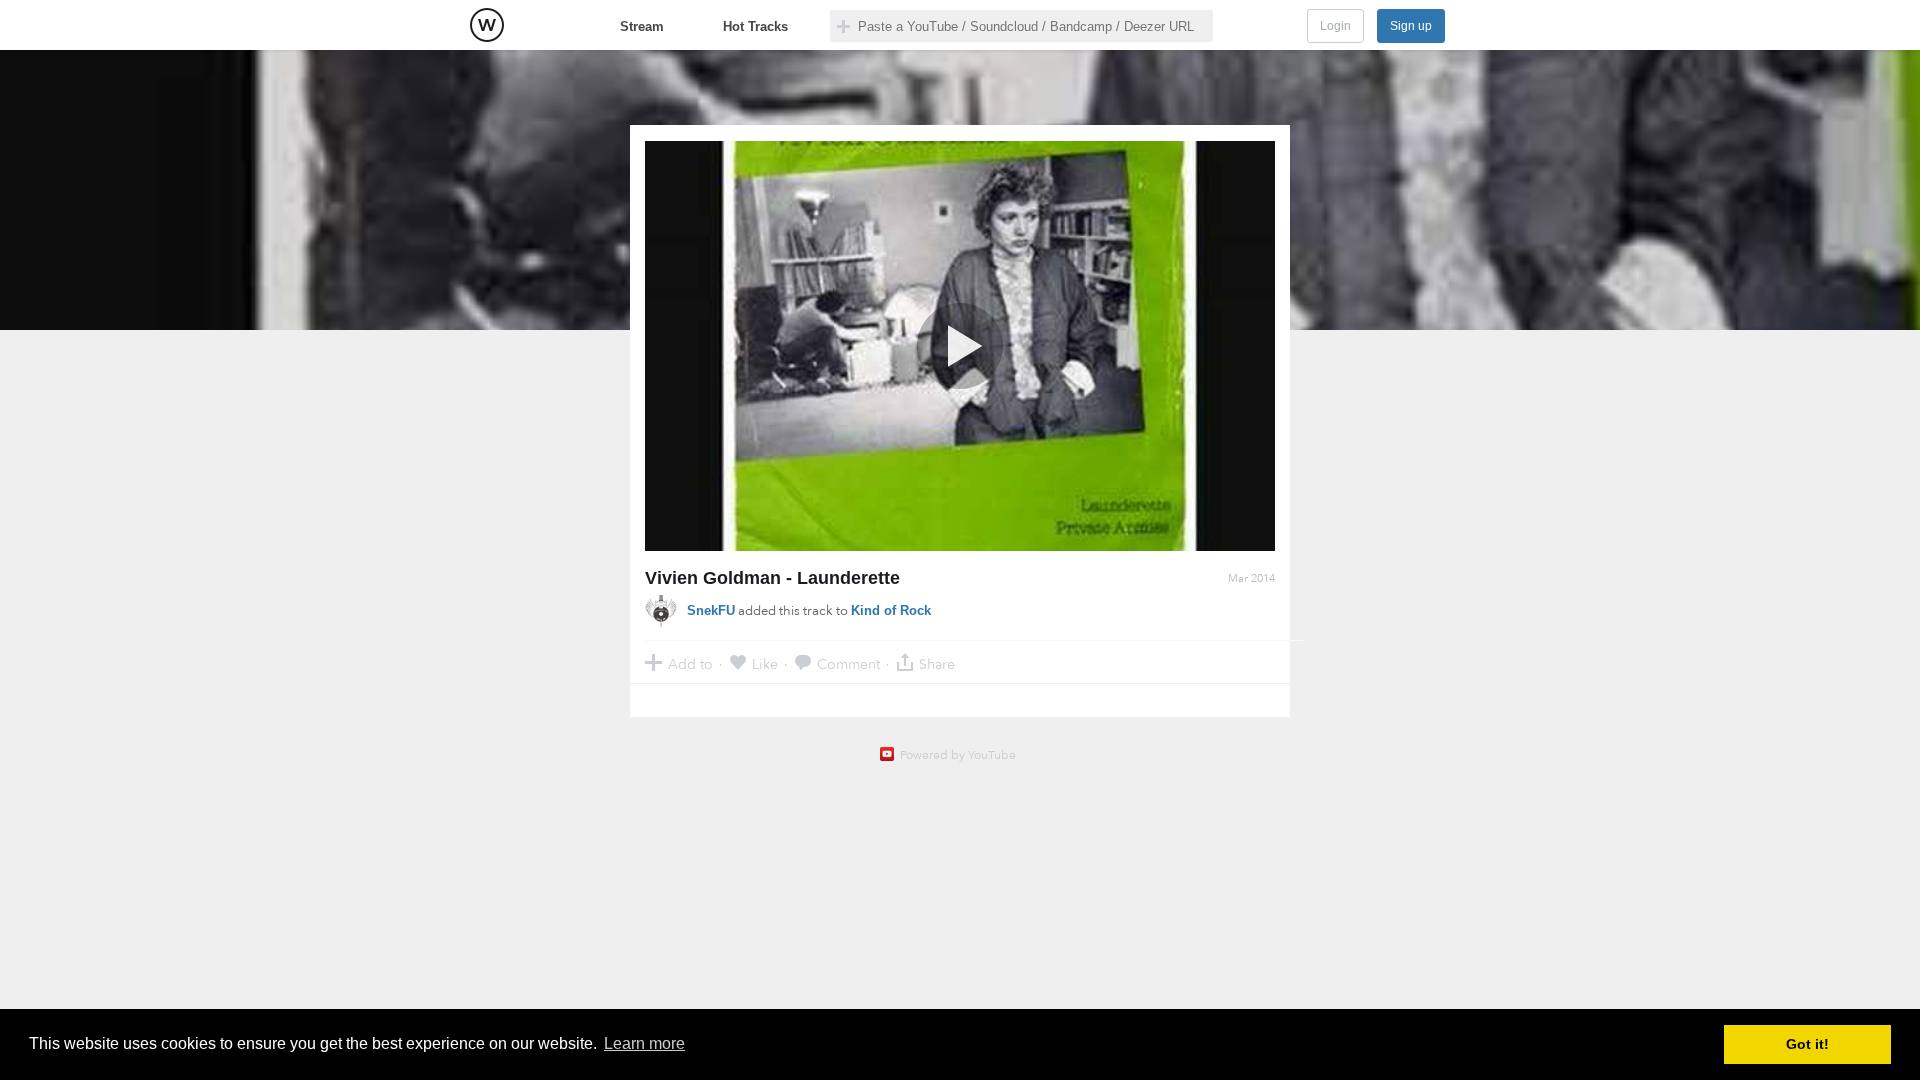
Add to (690, 663)
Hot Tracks (755, 26)
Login (1335, 26)
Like (765, 663)
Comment (848, 663)
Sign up (1411, 26)
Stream (642, 26)
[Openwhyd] (487, 25)
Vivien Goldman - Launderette (772, 578)
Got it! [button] (1807, 1044)
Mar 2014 (1251, 578)
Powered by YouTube (958, 755)
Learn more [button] (644, 1043)
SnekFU (711, 610)
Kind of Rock (891, 610)
